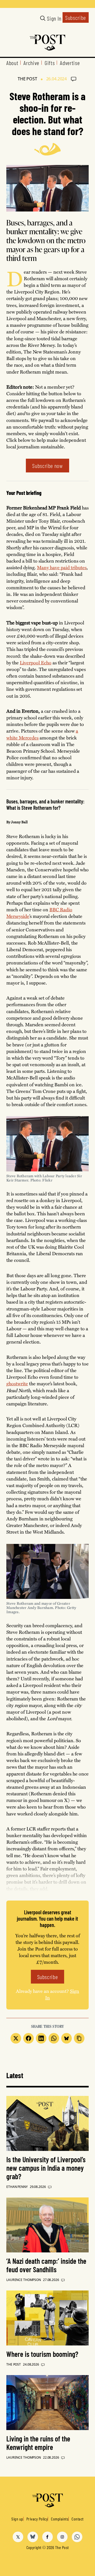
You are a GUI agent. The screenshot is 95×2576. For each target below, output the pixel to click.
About (12, 63)
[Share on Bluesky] (66, 2038)
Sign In (54, 18)
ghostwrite (17, 1383)
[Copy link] (79, 2038)
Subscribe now (47, 466)
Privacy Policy (37, 2519)
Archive (31, 63)
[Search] (43, 18)
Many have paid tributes (62, 567)
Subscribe (76, 17)
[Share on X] (16, 2038)
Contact (77, 2519)
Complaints (60, 2519)
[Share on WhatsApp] (54, 2038)
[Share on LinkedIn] (41, 2038)
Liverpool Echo (36, 663)
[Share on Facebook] (28, 2038)
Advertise (70, 63)
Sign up (17, 2519)
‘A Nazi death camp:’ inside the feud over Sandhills (46, 2265)
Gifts (50, 63)
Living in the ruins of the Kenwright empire (38, 2443)
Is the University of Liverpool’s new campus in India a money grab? (46, 2168)
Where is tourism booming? (42, 2354)
